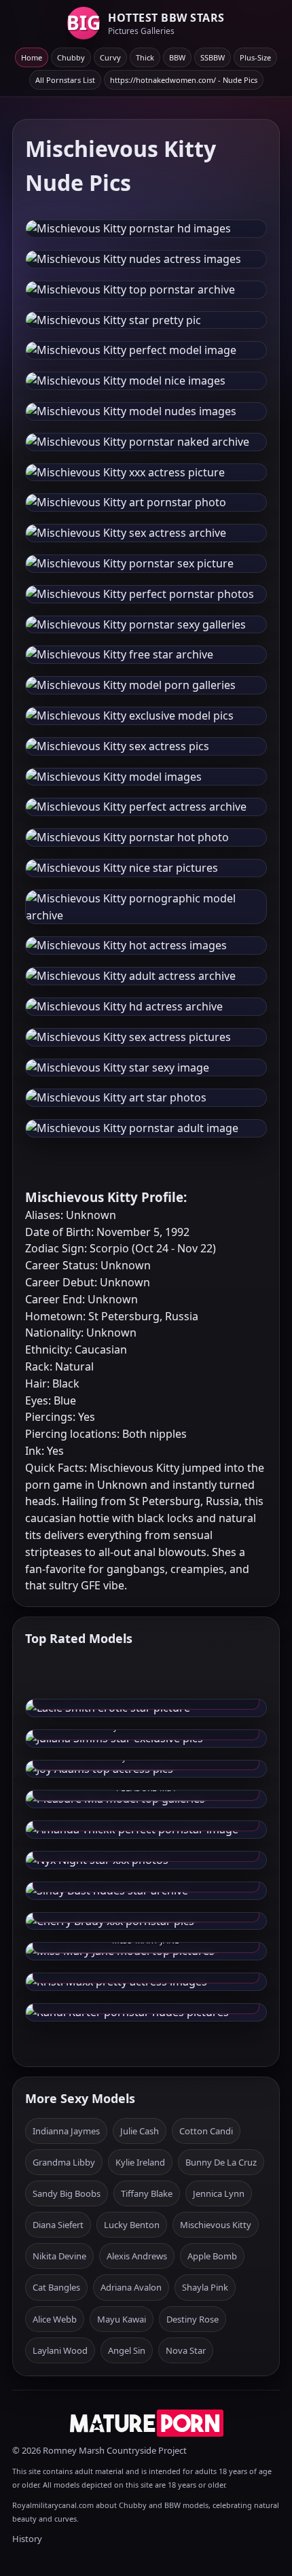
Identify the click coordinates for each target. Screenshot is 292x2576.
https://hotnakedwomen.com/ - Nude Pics (184, 80)
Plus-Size (255, 57)
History (27, 2539)
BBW (177, 57)
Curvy (110, 57)
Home (32, 57)
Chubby (71, 57)
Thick (145, 57)
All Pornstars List (65, 80)
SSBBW (213, 57)
